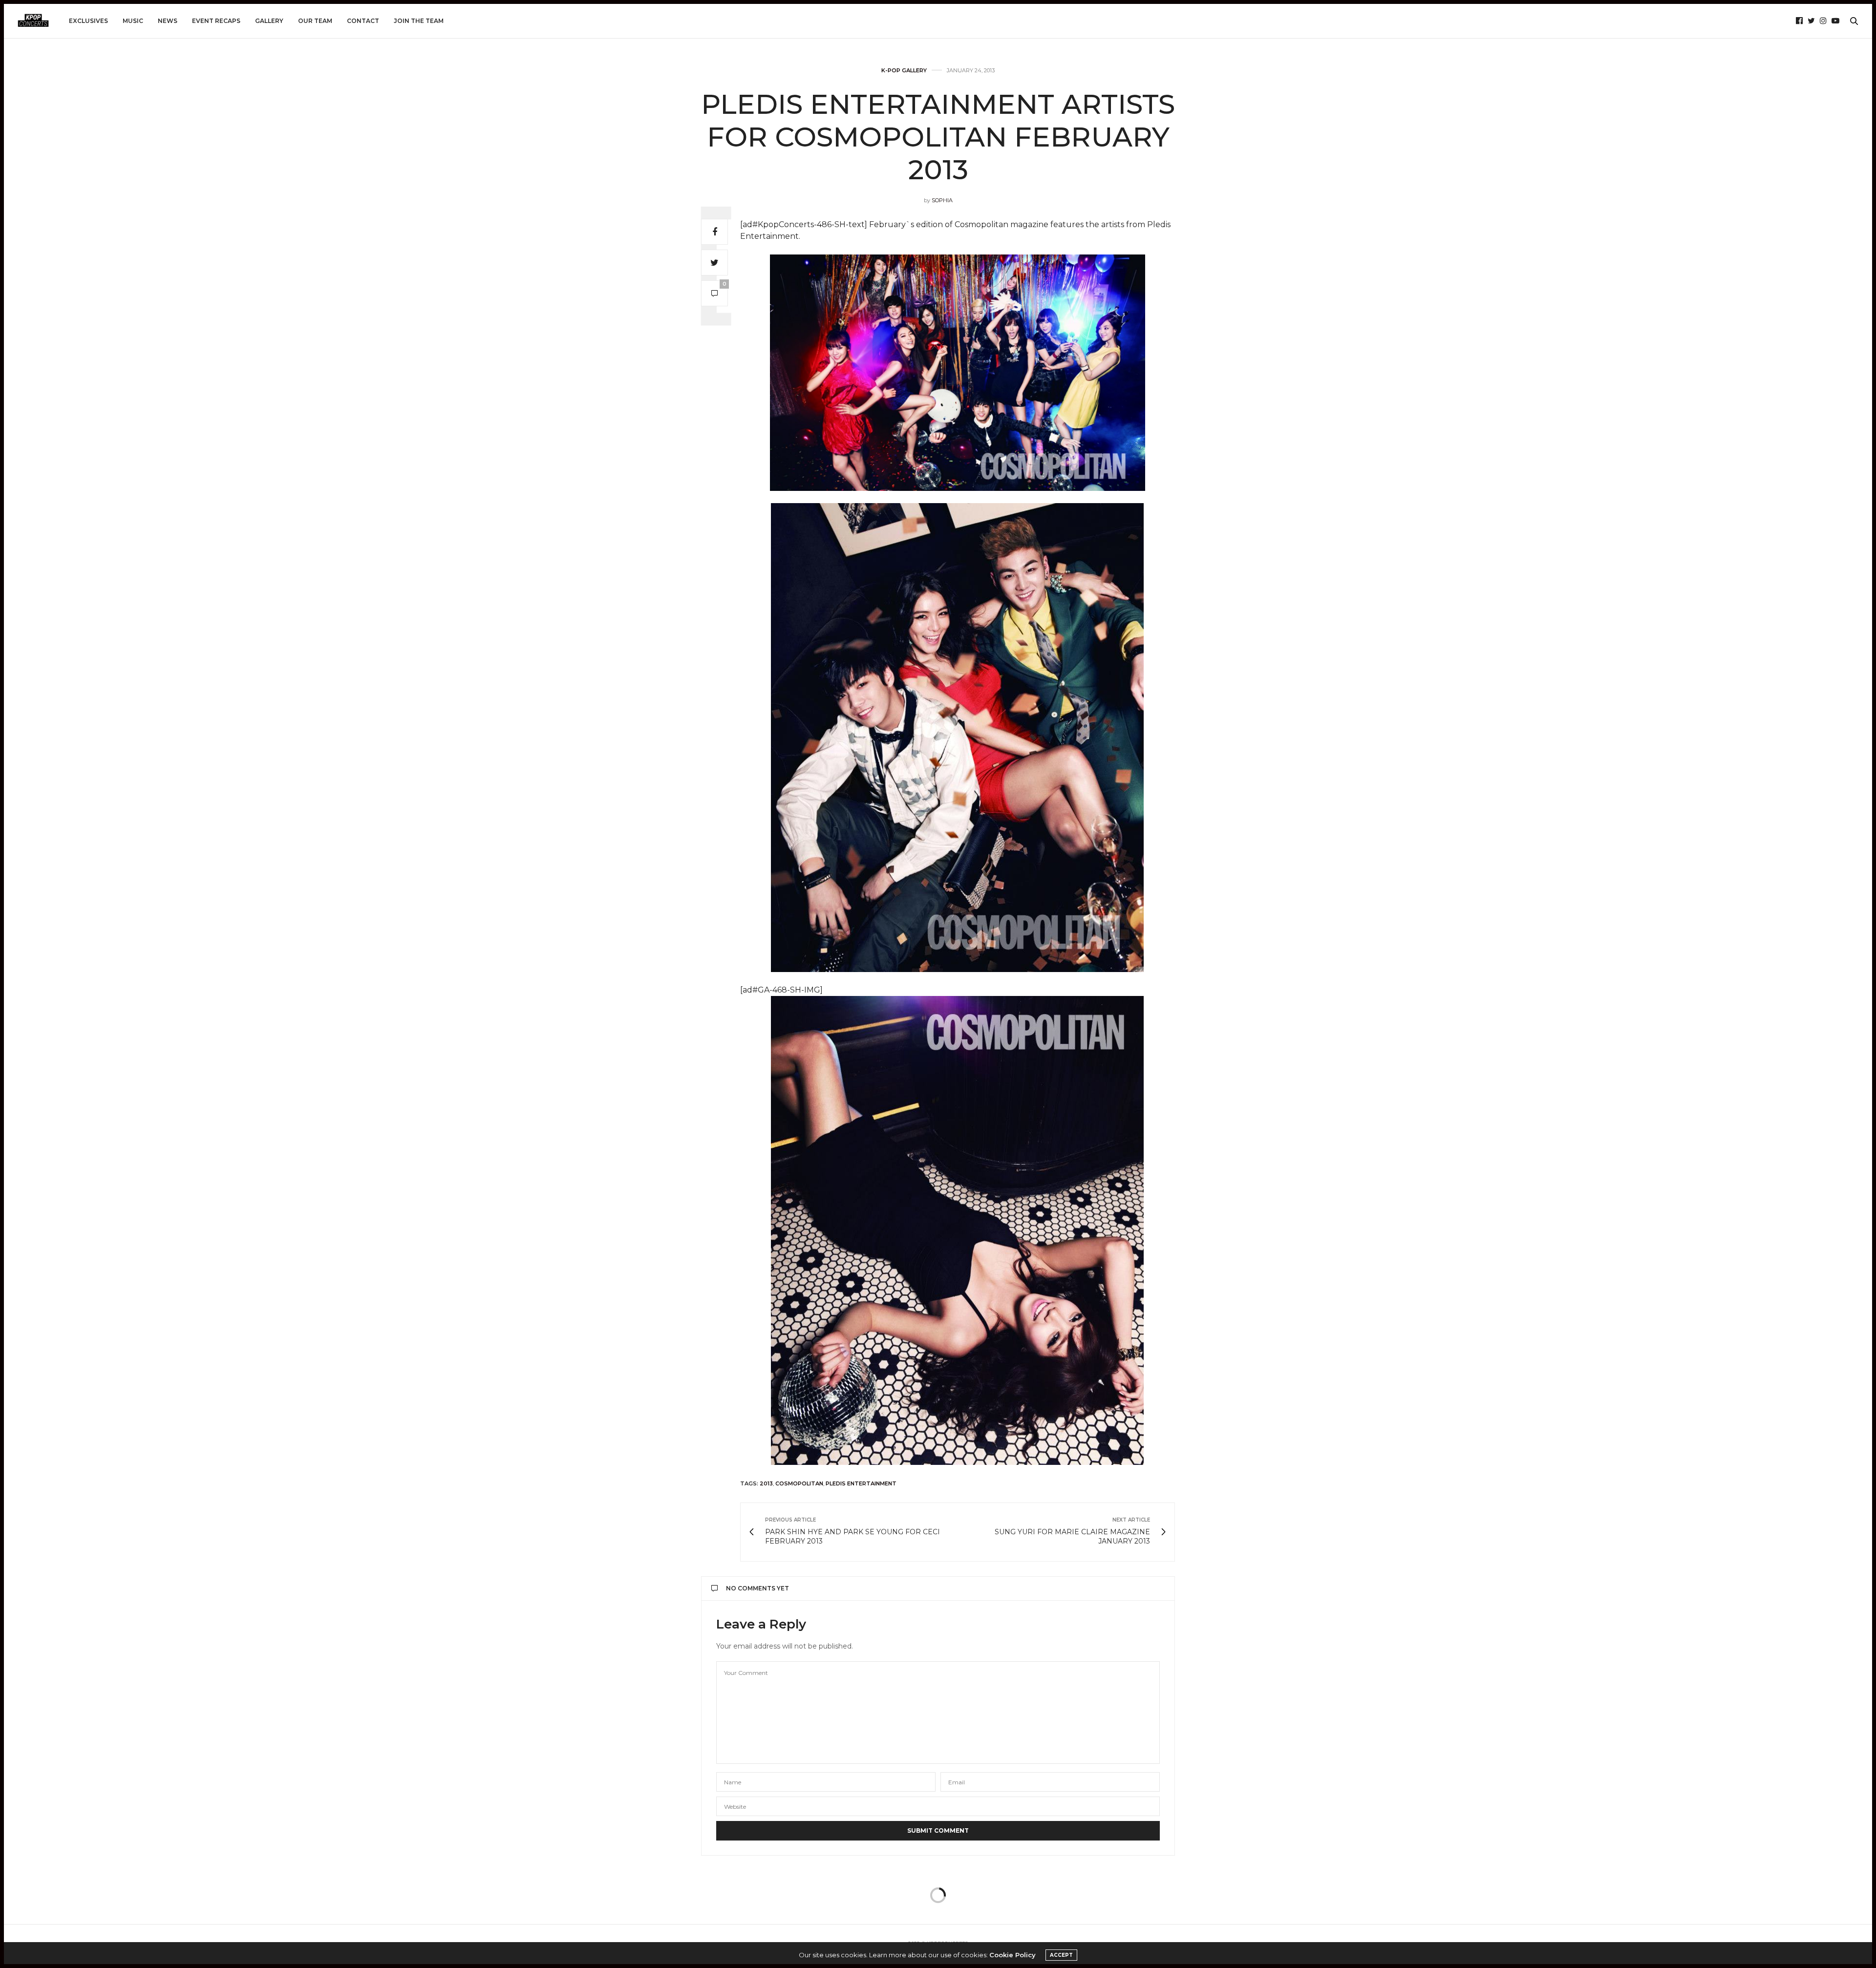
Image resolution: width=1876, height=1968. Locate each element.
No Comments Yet (757, 1588)
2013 (766, 1483)
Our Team (315, 21)
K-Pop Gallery (904, 71)
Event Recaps (216, 21)
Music (133, 21)
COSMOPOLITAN (799, 1483)
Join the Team (419, 21)
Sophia (942, 200)
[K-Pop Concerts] (33, 21)
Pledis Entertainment (861, 1483)
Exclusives (88, 21)
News (168, 21)
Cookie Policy (1013, 1955)
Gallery (269, 21)
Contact (363, 21)
